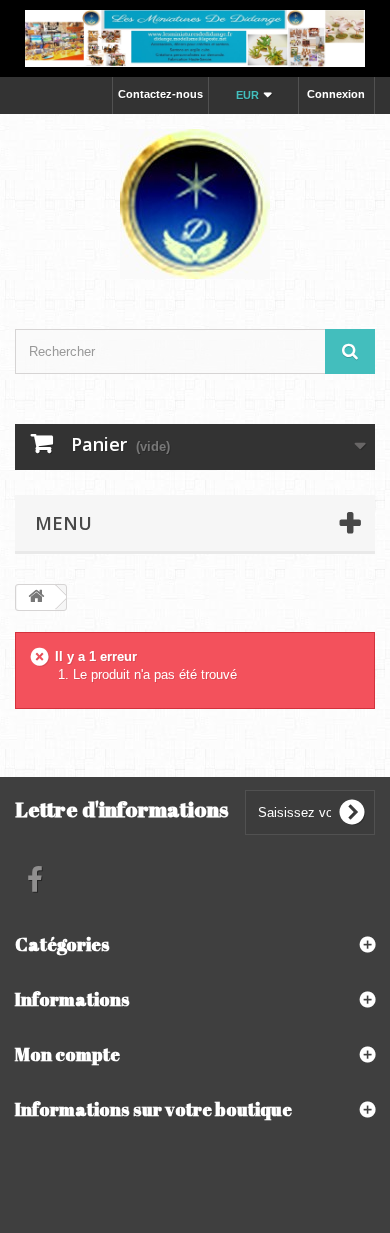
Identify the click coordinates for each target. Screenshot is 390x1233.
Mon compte (67, 1054)
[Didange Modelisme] (195, 204)
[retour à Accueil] (36, 597)
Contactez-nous (160, 94)
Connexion (336, 94)
